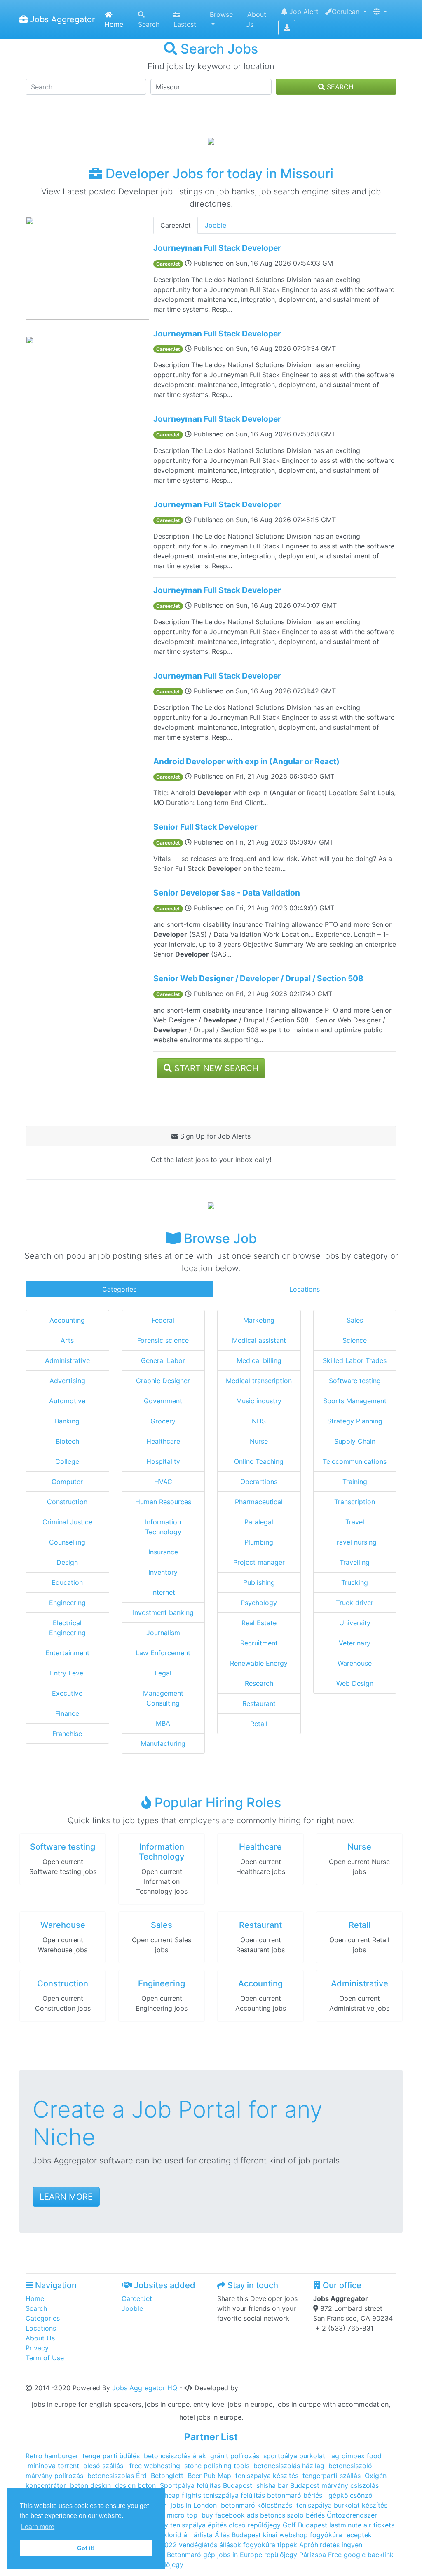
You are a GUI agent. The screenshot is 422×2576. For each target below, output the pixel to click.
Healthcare (163, 1441)
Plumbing (259, 1542)
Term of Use (45, 2358)
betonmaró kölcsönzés (257, 2505)
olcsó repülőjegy (255, 2525)
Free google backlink (361, 2555)
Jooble (216, 225)
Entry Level (67, 1673)
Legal (163, 1673)
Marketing (259, 1320)
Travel (355, 1522)
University (355, 1623)
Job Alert (303, 12)
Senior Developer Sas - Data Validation (227, 893)
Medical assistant (259, 1340)
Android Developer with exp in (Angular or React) (246, 761)
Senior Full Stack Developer (205, 827)
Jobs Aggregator (61, 19)
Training (355, 1482)
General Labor (163, 1360)
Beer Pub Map (209, 2476)
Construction (67, 1502)
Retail (259, 1724)
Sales (355, 1320)
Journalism (163, 1633)
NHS (259, 1421)
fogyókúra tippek (270, 2545)
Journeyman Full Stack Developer (217, 248)
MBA (163, 1723)
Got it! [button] (86, 2548)
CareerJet (176, 225)
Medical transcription (259, 1381)
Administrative (67, 1360)
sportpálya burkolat (295, 2456)
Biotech (67, 1441)
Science (355, 1340)
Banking (67, 1421)
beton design (90, 2485)
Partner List (211, 2437)
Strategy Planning (355, 1421)
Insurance (163, 1552)
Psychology (259, 1603)
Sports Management (355, 1401)
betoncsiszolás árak (175, 2456)
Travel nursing (355, 1542)
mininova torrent (53, 2466)
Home (114, 24)
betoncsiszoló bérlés (292, 2515)
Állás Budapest (238, 2535)
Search (149, 24)
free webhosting (154, 2466)
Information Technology (162, 1852)
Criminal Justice (67, 1522)
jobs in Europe (240, 2555)
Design (67, 1562)
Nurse (259, 1441)
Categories (119, 1289)
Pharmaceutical (259, 1502)
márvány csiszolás (350, 2485)
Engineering (67, 1603)
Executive (67, 1693)
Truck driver (355, 1603)
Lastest (185, 24)
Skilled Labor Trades (355, 1360)
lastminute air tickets (362, 2525)
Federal (163, 1320)
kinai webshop (285, 2535)
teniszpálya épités (198, 2525)
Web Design (355, 1683)
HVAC (163, 1482)
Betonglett (167, 2476)
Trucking (355, 1582)
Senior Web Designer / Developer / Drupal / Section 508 (258, 978)
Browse (221, 14)
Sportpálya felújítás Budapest (206, 2485)
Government (163, 1401)
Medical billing (259, 1360)
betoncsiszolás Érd (117, 2476)
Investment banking (163, 1612)
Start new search (215, 1068)
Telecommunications (355, 1461)
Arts (67, 1340)
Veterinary (355, 1643)
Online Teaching (259, 1461)
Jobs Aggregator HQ (145, 2388)
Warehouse (355, 1663)
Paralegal (259, 1522)
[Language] (380, 12)
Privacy (37, 2348)
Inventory (163, 1572)
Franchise (67, 1734)
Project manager (259, 1562)
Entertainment (67, 1653)
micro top (182, 2515)
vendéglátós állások (211, 2545)
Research (259, 1683)
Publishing (259, 1582)
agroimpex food (356, 2456)
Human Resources (163, 1502)
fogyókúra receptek (341, 2535)
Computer (67, 1482)
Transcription (355, 1502)
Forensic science (163, 1340)
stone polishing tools (217, 2466)
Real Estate (259, 1623)
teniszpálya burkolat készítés (342, 2505)
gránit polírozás (235, 2456)
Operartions (259, 1482)
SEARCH (339, 87)
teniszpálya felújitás (234, 2495)
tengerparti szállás (332, 2476)
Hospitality (163, 1461)
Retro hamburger (52, 2456)
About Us (256, 19)
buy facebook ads (230, 2515)
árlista (204, 2535)
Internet (163, 1592)
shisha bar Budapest (288, 2485)
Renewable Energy (259, 1663)
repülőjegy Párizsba (295, 2555)
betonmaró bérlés (296, 2495)
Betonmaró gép (191, 2555)
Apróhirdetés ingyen (331, 2545)
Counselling (67, 1542)
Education (67, 1582)
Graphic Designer (163, 1381)
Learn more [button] (38, 2527)
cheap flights (181, 2495)
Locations (305, 1289)
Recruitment (259, 1643)
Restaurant (259, 1703)
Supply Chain (355, 1441)
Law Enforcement (163, 1653)
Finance (67, 1713)
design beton (135, 2485)
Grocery (163, 1421)
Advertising (67, 1381)
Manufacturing (163, 1743)
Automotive (67, 1401)
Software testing (355, 1381)
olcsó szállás (104, 2466)
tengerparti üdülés (111, 2456)
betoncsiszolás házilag (289, 2466)
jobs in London (194, 2505)
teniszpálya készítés (267, 2476)
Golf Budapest (305, 2525)
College (67, 1461)
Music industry (259, 1401)
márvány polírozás (54, 2476)
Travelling (355, 1562)
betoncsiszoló (350, 2466)
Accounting (67, 1320)
